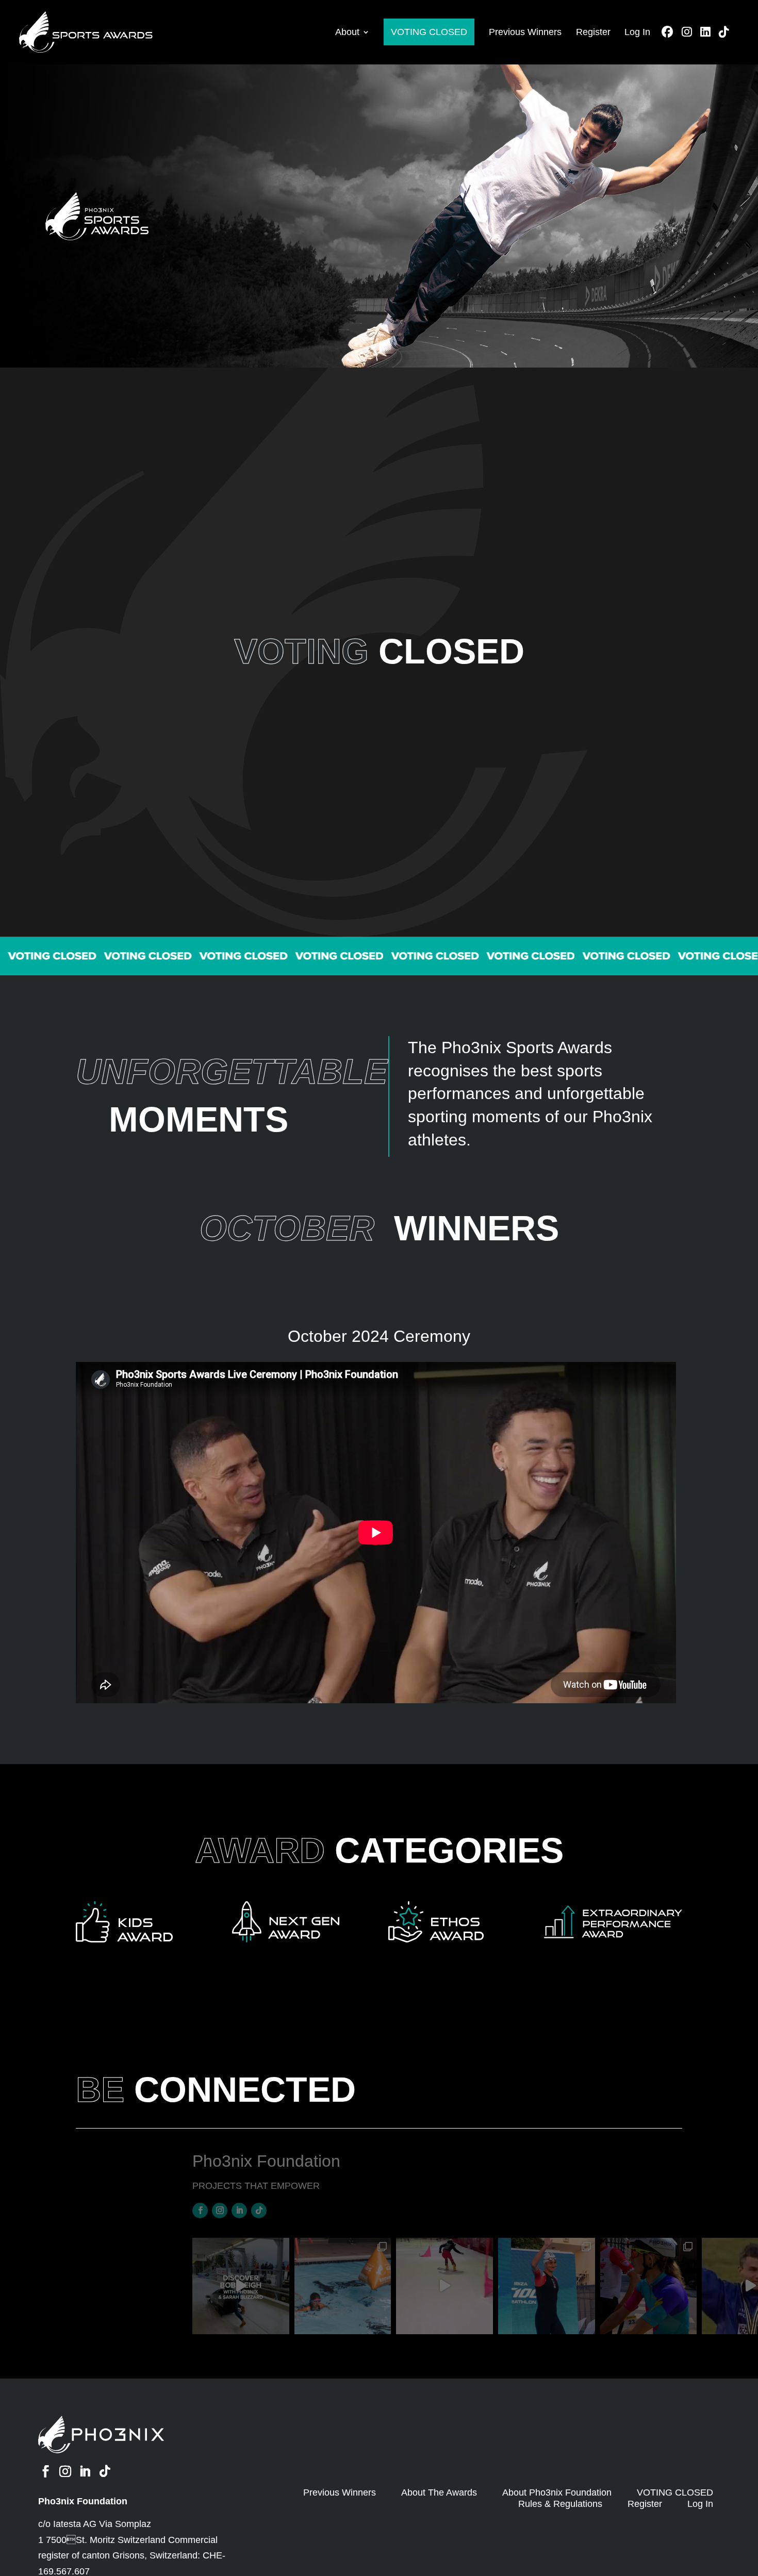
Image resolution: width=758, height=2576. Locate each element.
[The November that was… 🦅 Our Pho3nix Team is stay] (547, 2286)
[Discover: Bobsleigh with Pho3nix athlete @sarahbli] (241, 2286)
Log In (637, 32)
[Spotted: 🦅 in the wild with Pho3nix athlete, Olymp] (649, 2286)
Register (593, 32)
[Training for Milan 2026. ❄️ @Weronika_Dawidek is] (444, 2286)
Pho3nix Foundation (83, 2501)
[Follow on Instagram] (220, 2211)
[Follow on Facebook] (200, 2211)
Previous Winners (525, 32)
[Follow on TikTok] (259, 2211)
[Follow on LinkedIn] (239, 2211)
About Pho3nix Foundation (557, 2492)
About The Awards (439, 2492)
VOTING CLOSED (429, 32)
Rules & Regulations (560, 2504)
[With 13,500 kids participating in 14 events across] (343, 2286)
